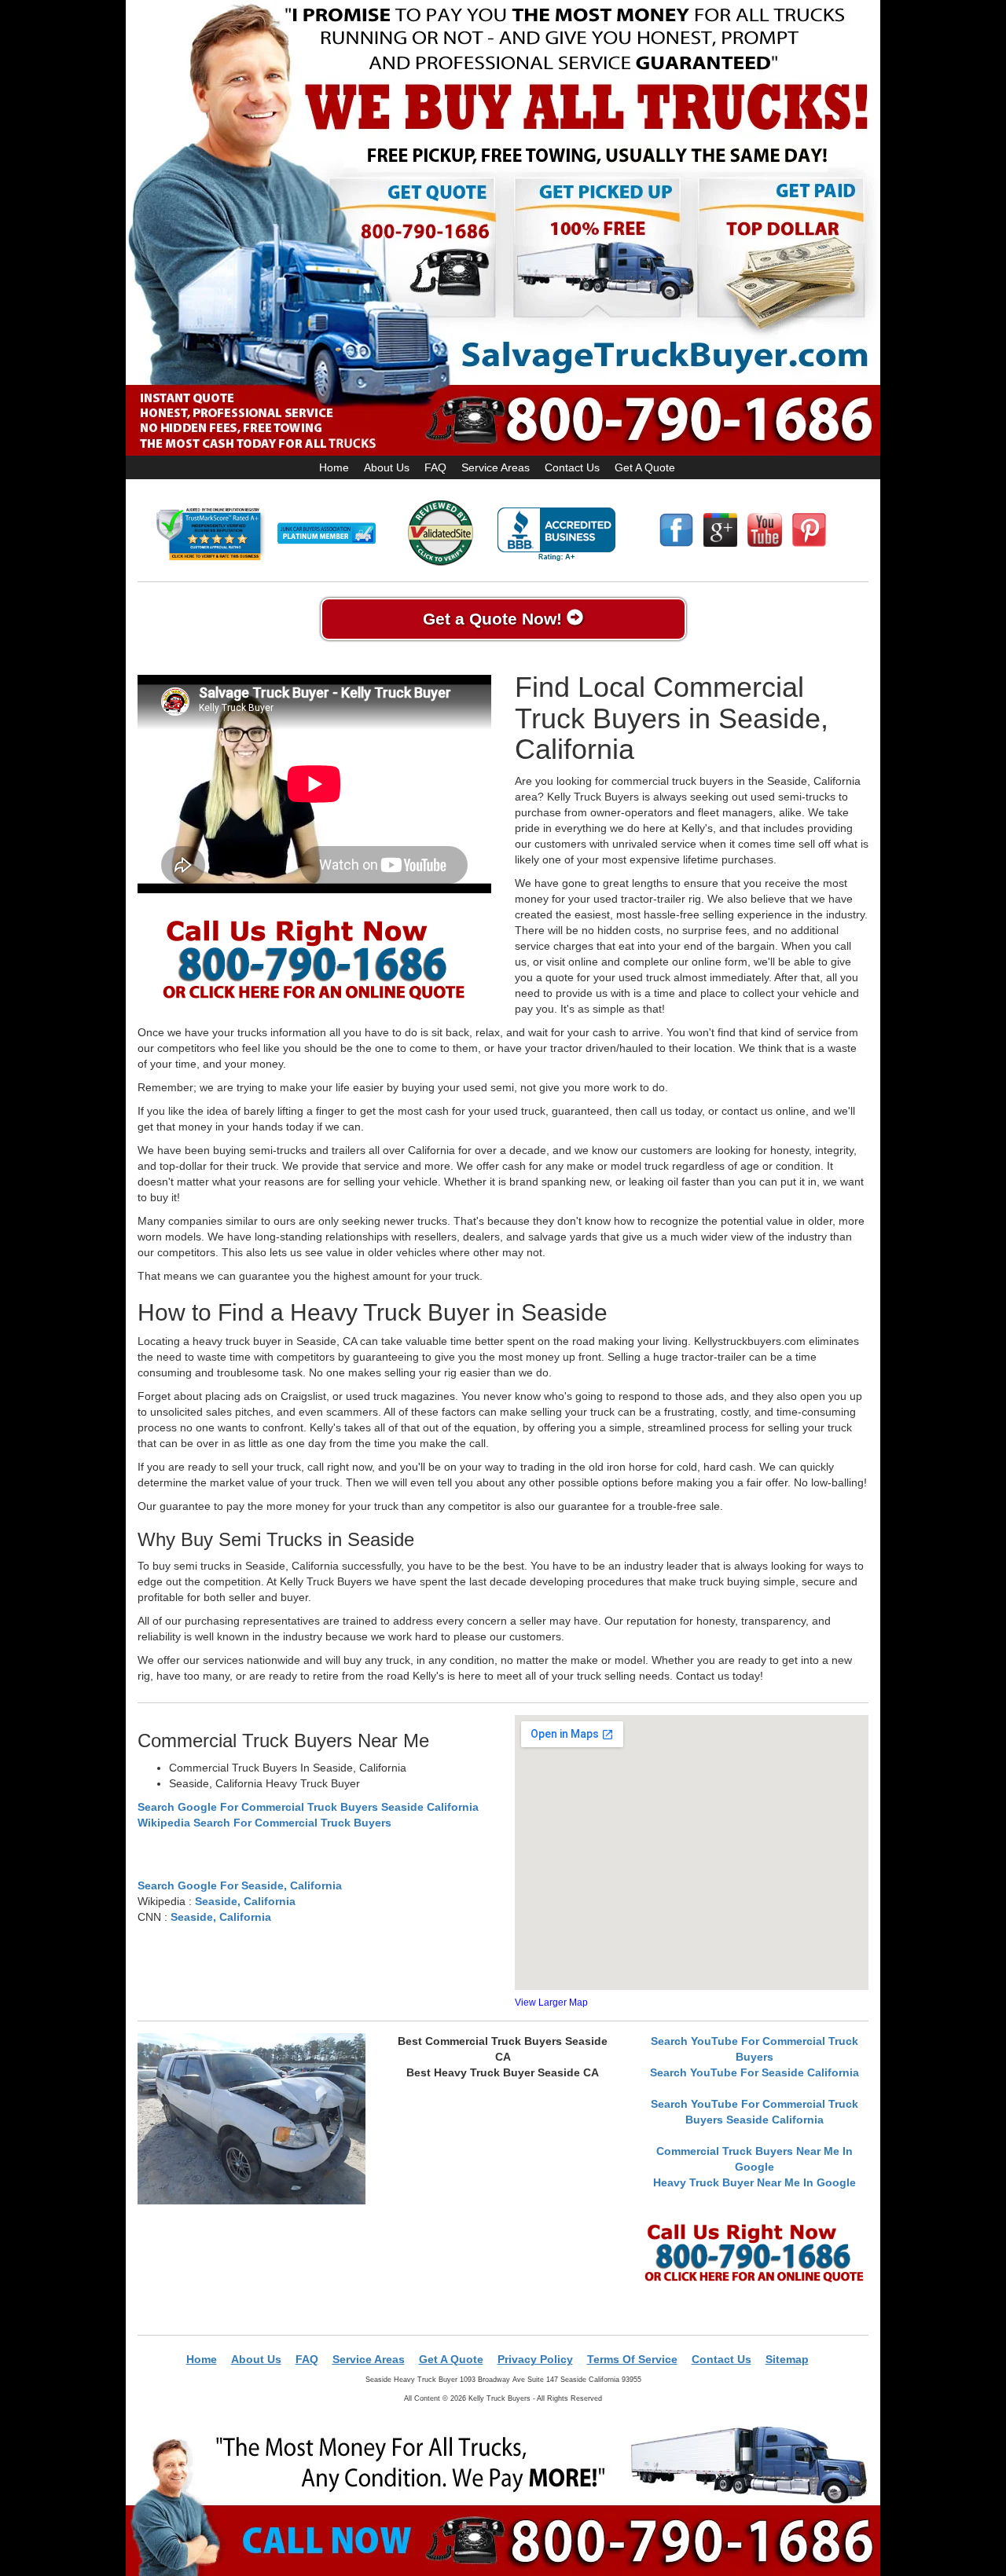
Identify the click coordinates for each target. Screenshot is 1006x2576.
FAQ (435, 467)
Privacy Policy (535, 2359)
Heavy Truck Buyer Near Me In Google (754, 2182)
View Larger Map (551, 2003)
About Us (387, 467)
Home (334, 467)
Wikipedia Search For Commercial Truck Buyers (264, 1823)
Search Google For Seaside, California (240, 1885)
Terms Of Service (632, 2359)
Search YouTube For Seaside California (754, 2072)
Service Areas (496, 467)
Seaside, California (245, 1901)
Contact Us (572, 467)
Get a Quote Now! (495, 619)
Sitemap (787, 2359)
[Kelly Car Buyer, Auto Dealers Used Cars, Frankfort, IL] (556, 535)
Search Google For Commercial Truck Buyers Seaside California (308, 1807)
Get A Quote (645, 467)
